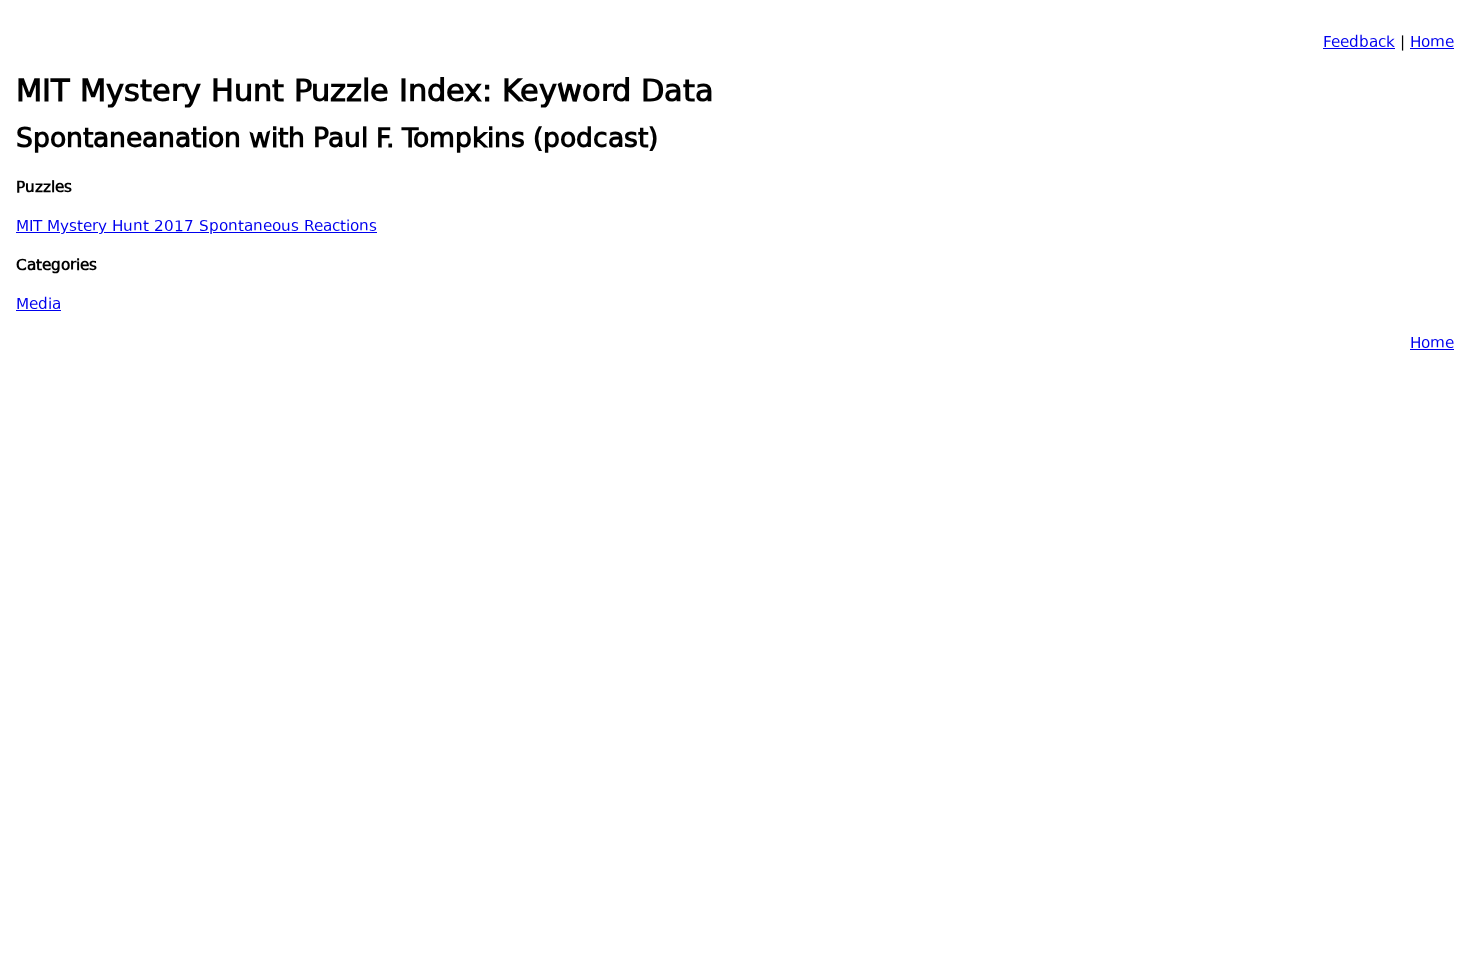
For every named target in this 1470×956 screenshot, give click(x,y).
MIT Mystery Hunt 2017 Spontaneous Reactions (196, 227)
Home (1432, 43)
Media (38, 305)
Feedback (1359, 43)
